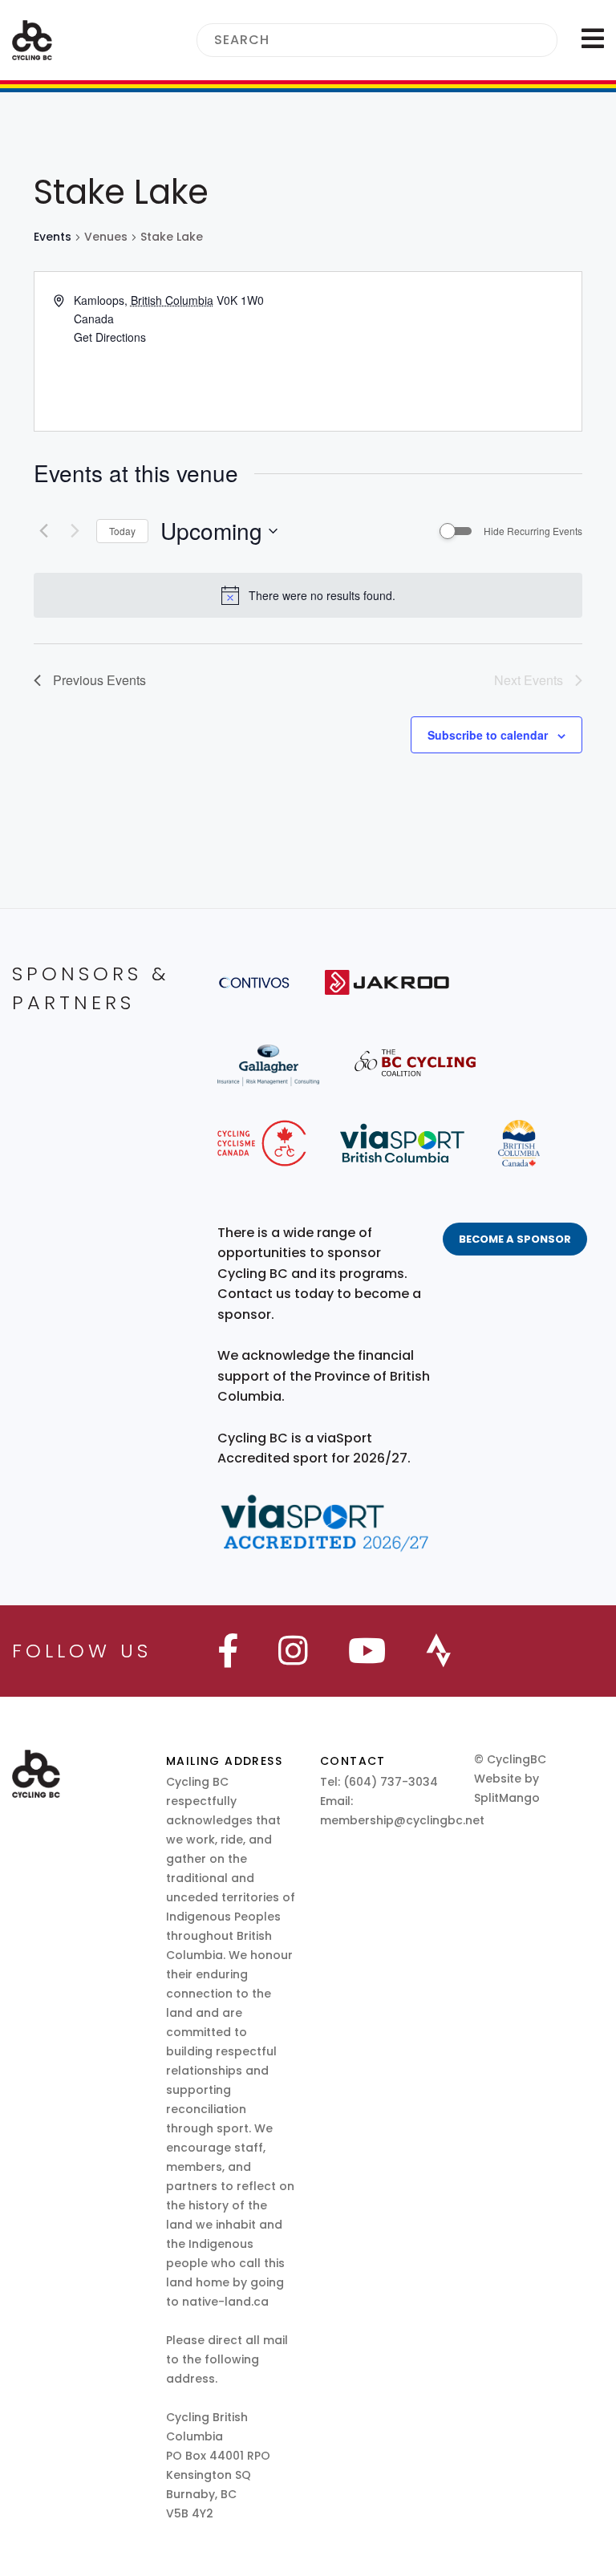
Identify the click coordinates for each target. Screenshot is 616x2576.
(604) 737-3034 (391, 1782)
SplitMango (507, 1798)
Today (122, 531)
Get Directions (110, 337)
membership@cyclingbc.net (402, 1820)
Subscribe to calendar (488, 735)
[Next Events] (75, 531)
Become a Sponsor (515, 1239)
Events (53, 237)
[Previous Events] (43, 531)
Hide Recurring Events (533, 531)
